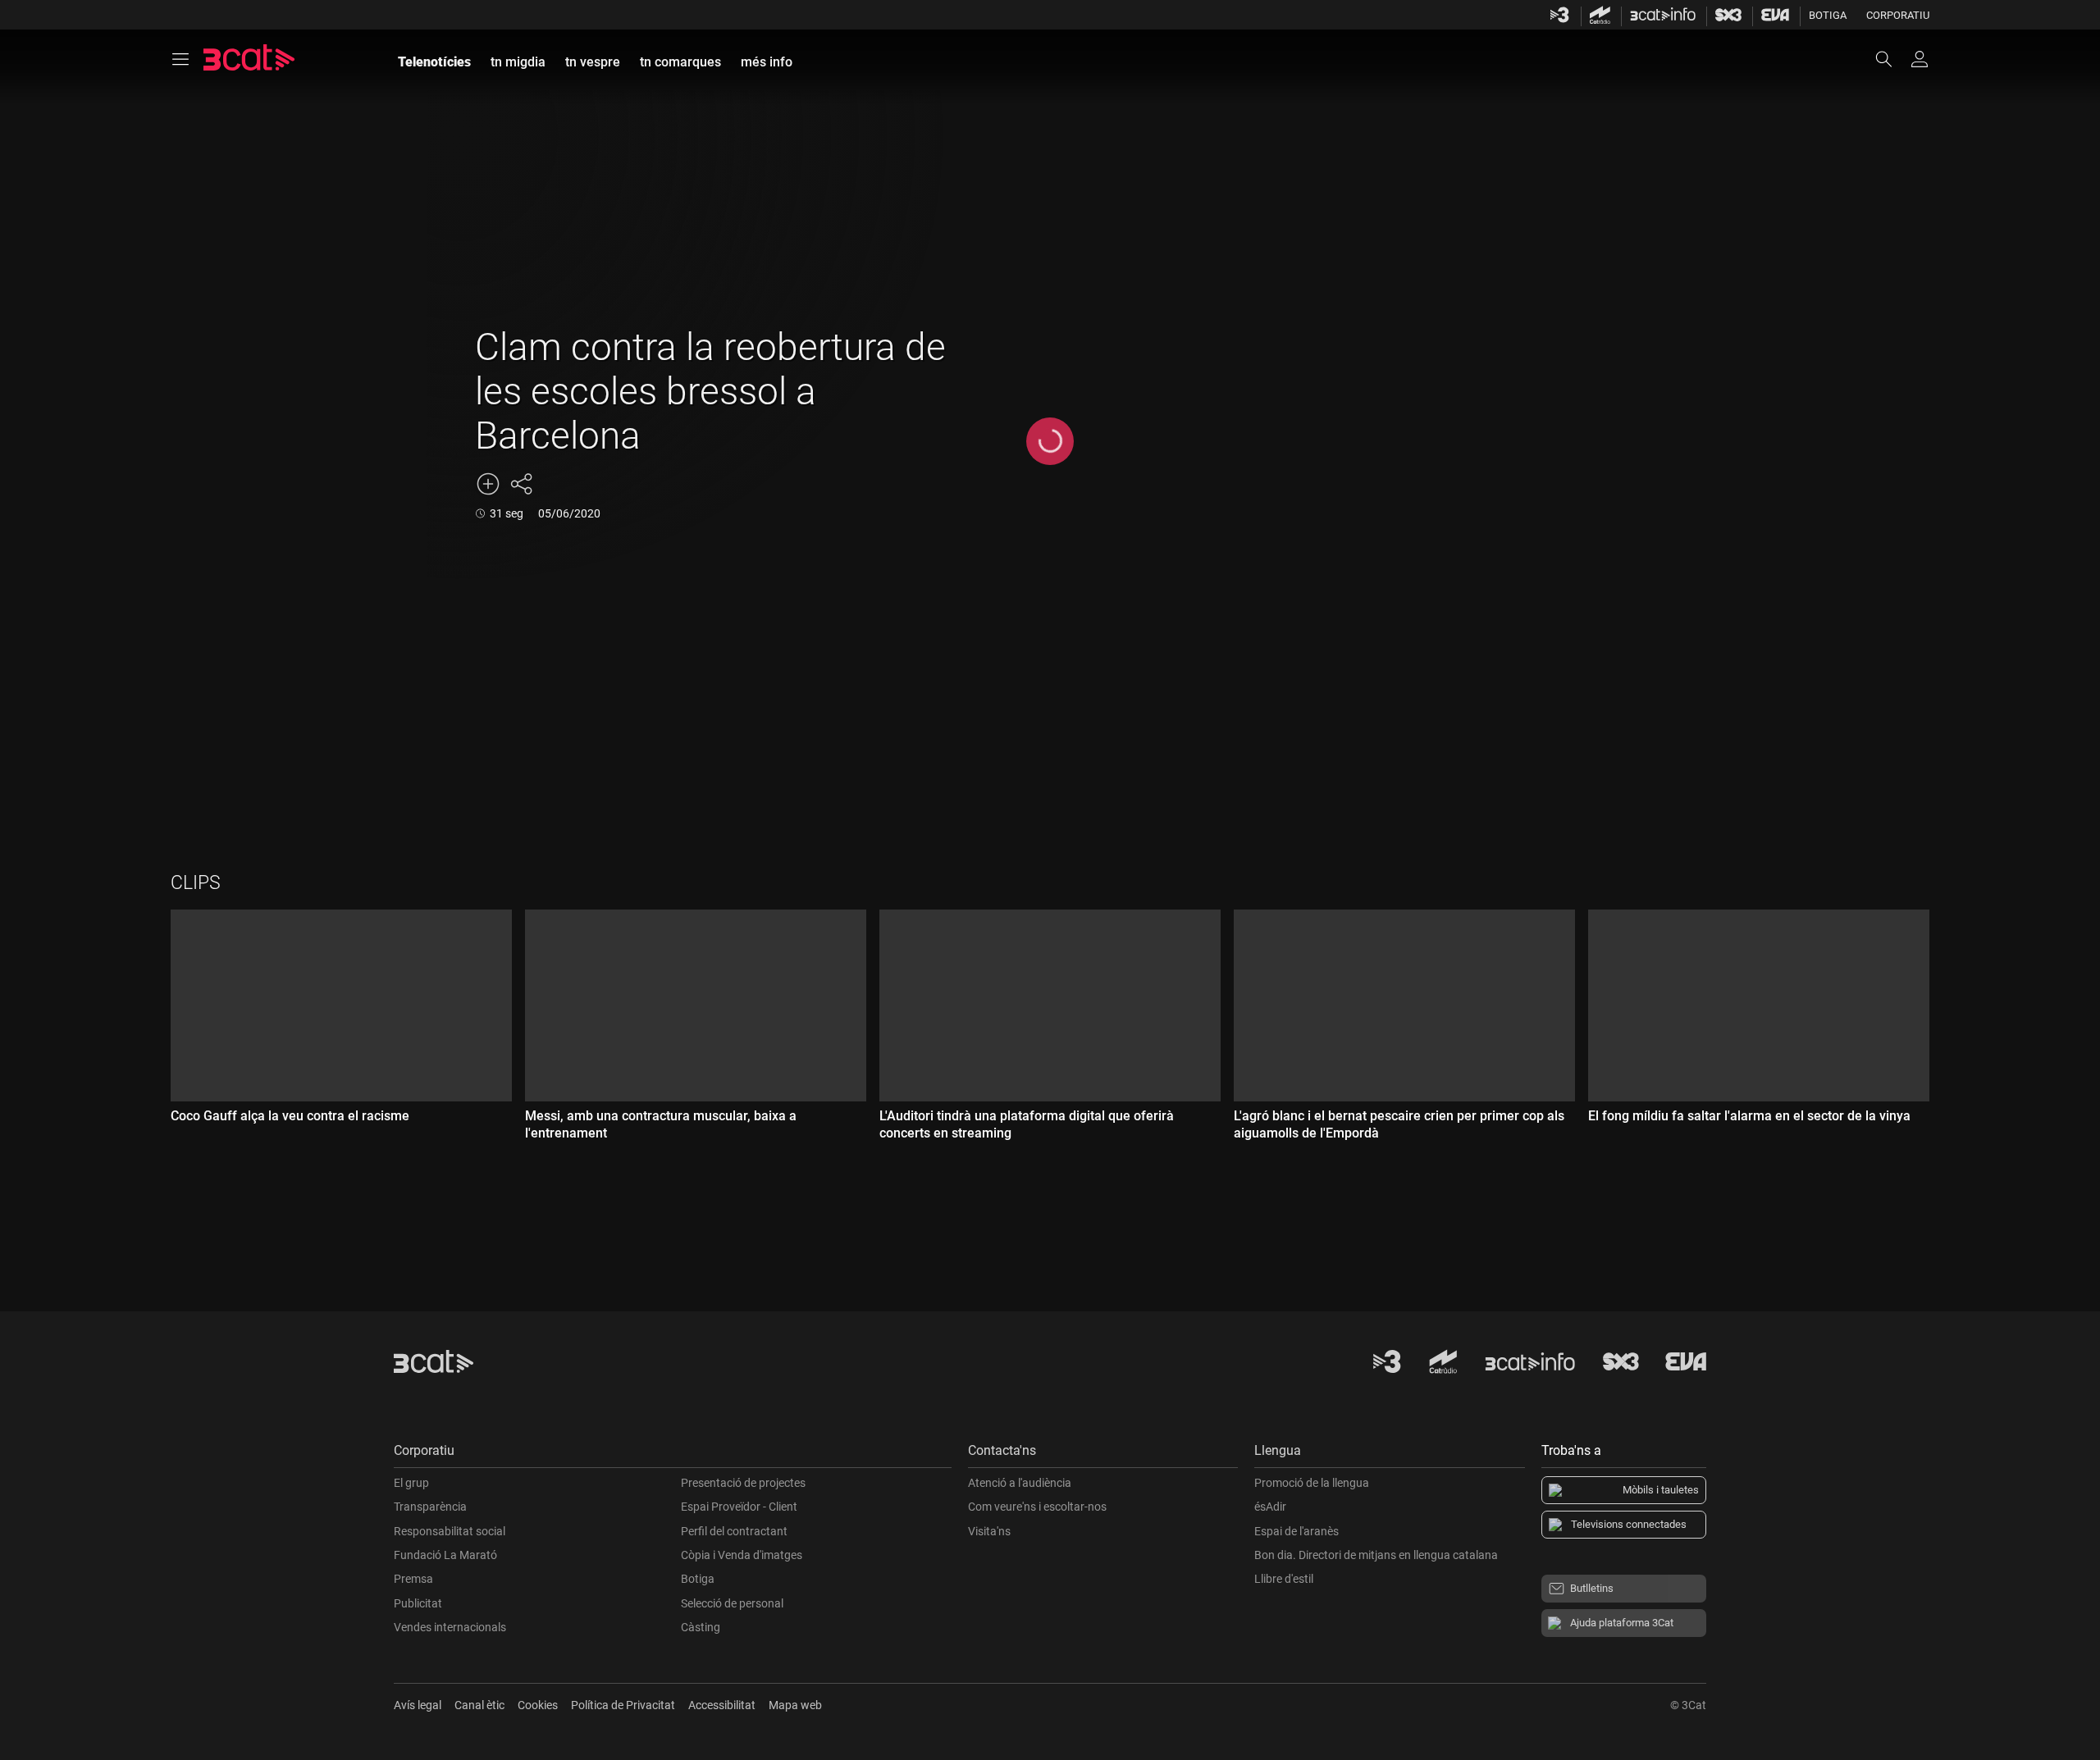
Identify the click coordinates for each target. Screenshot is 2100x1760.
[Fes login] (1920, 59)
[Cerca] (1892, 59)
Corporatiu (1898, 15)
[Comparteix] (521, 484)
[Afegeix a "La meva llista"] (488, 484)
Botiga (1828, 15)
